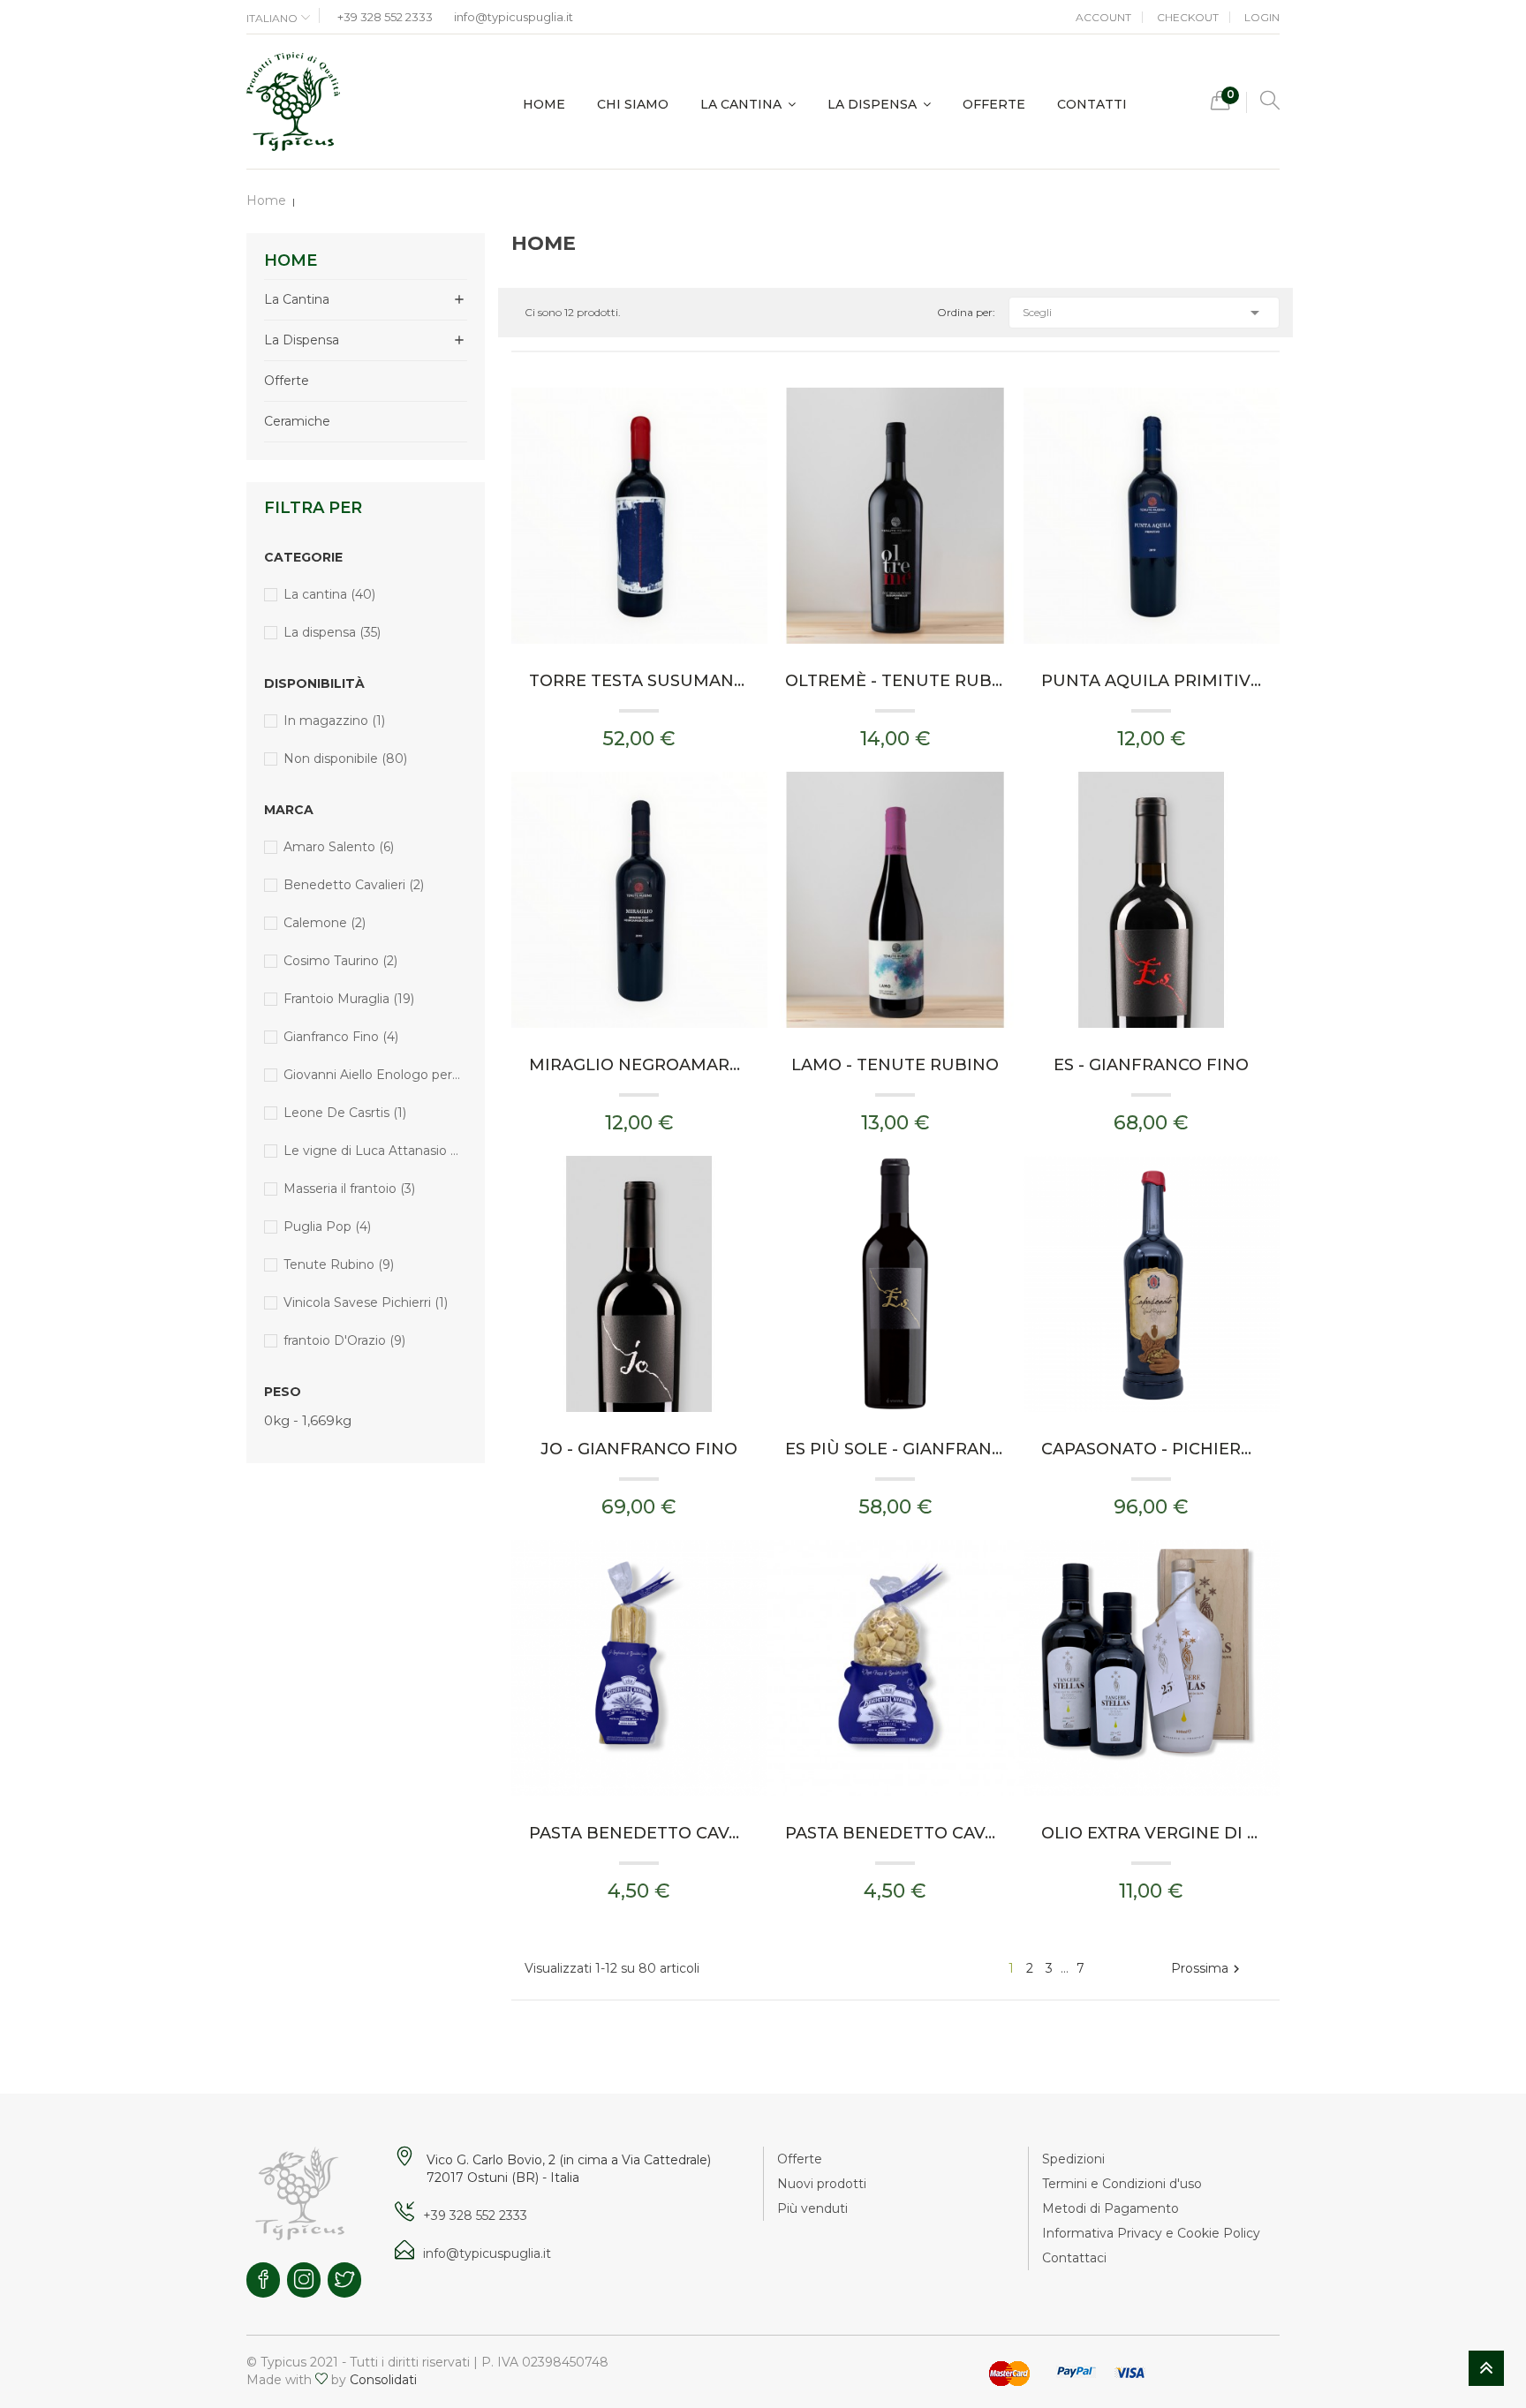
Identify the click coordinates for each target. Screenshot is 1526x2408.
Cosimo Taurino (340, 961)
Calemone (325, 923)
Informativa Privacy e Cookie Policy (1151, 2233)
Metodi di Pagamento (1111, 2208)
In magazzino (334, 721)
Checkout (1188, 17)
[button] (1220, 105)
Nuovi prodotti (822, 2184)
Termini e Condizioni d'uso (1122, 2184)
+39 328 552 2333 (385, 17)
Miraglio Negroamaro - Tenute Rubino (639, 1065)
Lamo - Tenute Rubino (895, 1065)
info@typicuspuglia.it (514, 17)
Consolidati (383, 2380)
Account (1103, 17)
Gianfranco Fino (341, 1037)
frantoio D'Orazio (344, 1340)
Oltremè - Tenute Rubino (895, 681)
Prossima (1208, 1969)
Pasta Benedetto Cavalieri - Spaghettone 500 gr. (639, 1833)
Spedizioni (1073, 2159)
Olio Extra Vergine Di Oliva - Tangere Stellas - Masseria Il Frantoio (1152, 1833)
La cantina (297, 299)
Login (1262, 17)
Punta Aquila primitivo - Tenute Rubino (1152, 681)
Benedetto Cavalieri (354, 885)
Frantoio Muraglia (349, 999)
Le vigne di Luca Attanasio (372, 1151)
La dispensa (302, 340)
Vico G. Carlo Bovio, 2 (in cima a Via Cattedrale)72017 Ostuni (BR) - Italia (569, 2169)
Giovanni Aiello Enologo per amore (372, 1075)
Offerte (287, 381)
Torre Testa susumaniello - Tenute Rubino (639, 681)
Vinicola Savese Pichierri (366, 1302)
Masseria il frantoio (349, 1189)
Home (291, 260)
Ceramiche (297, 421)
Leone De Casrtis (345, 1113)
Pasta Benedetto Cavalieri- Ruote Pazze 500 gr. (895, 1833)
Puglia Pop (327, 1227)
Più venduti (812, 2208)
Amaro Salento (339, 847)
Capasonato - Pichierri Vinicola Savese (1152, 1449)
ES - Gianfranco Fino (1151, 1065)
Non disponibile (345, 759)
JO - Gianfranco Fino (639, 1449)
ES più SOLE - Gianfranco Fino (895, 1449)
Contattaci (1074, 2258)
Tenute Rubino (339, 1264)
